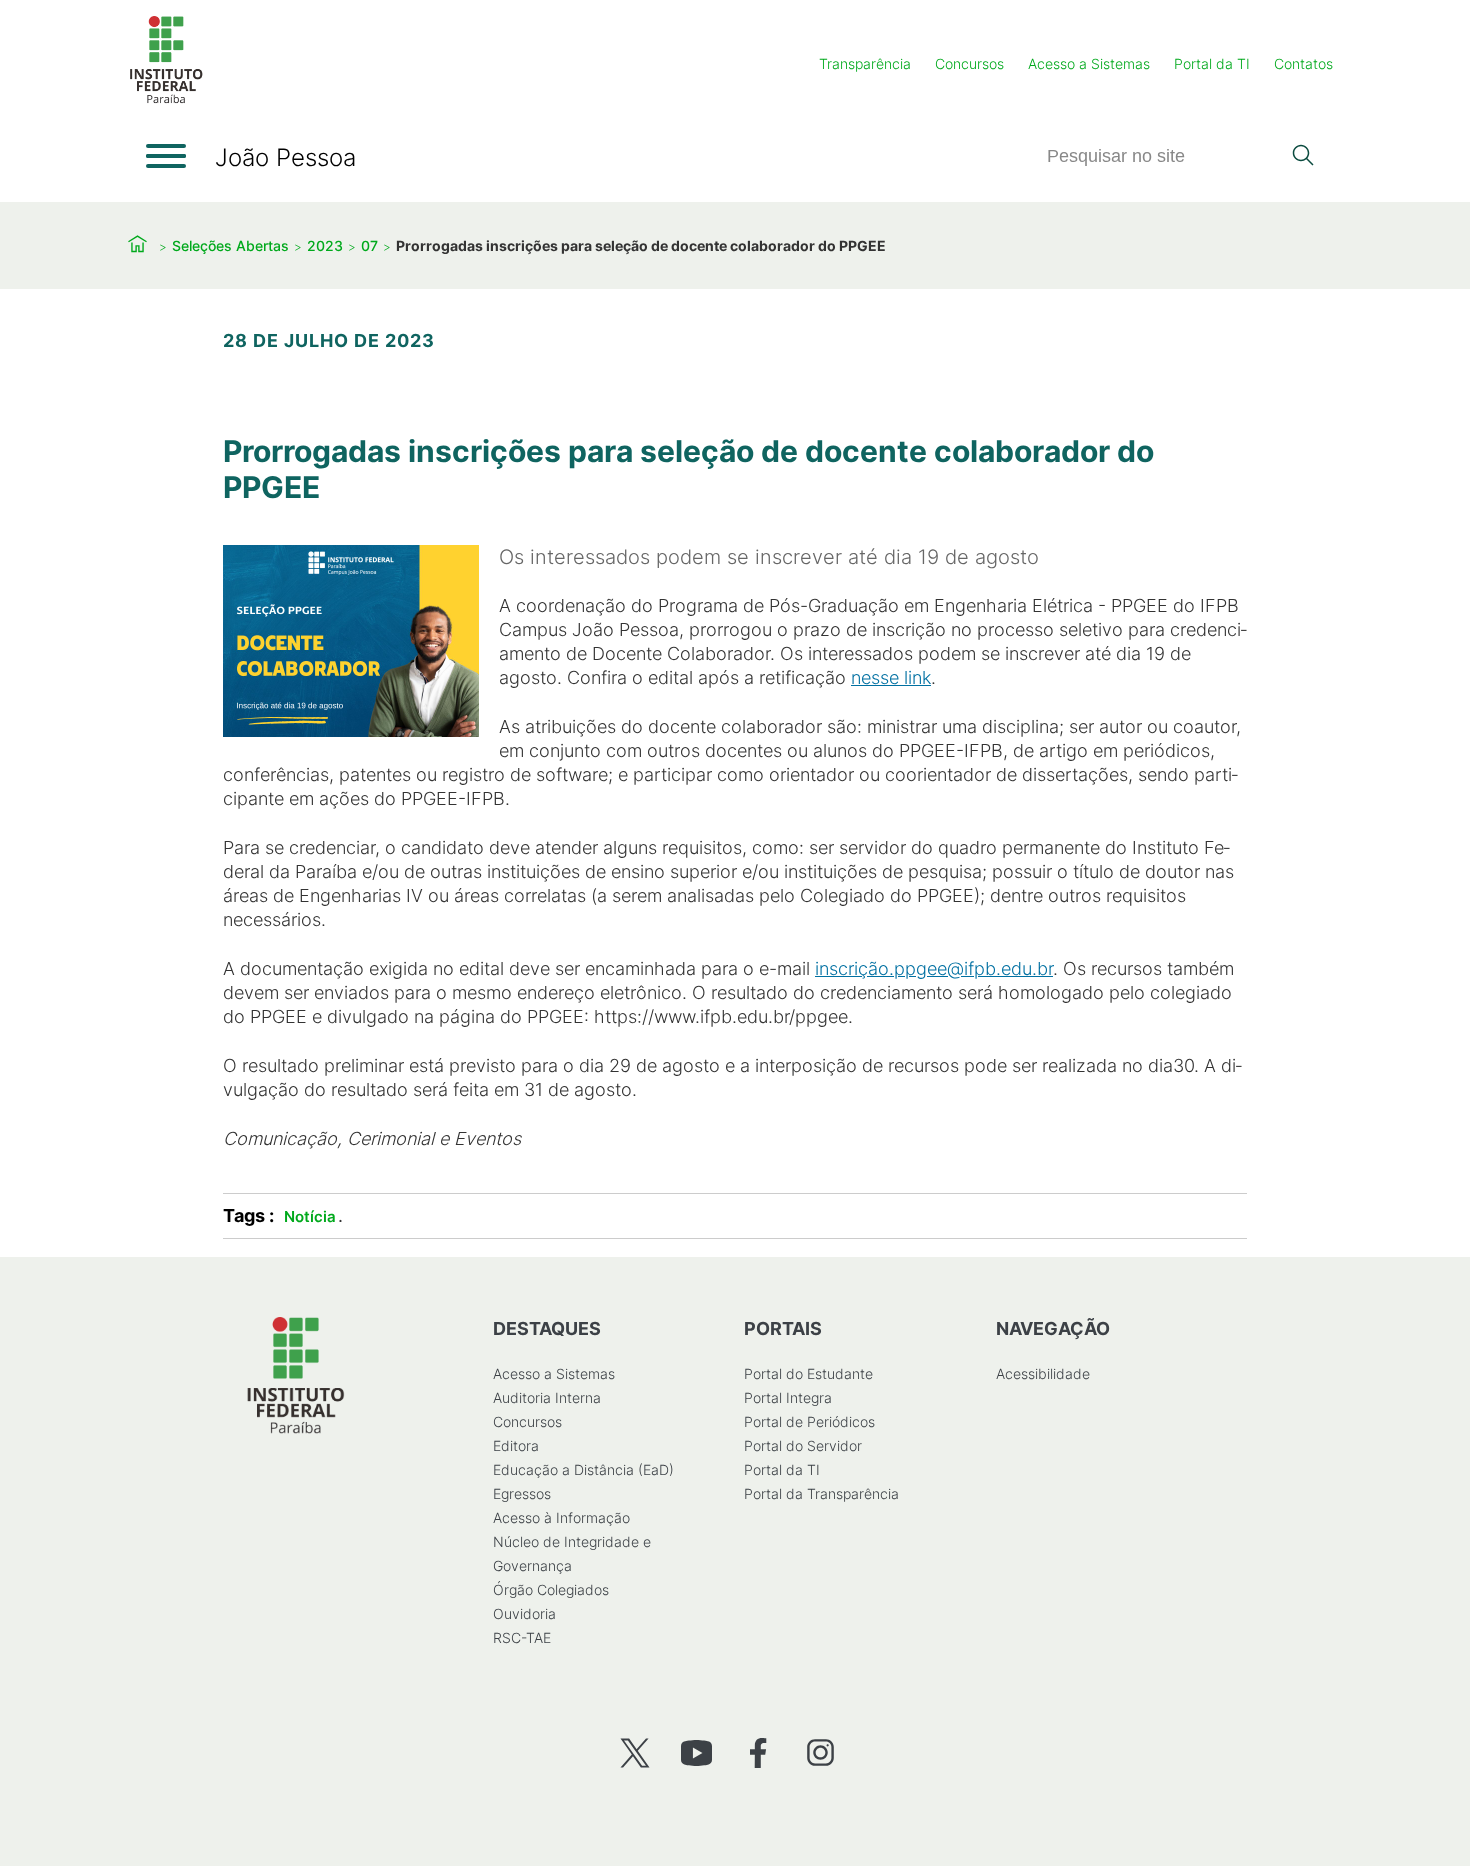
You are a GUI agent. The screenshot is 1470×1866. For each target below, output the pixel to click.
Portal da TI (1212, 63)
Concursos (969, 63)
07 (369, 245)
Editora (516, 1445)
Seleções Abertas (230, 245)
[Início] (166, 99)
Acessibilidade (1043, 1373)
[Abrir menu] (166, 156)
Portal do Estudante (808, 1373)
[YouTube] (696, 1752)
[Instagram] (820, 1752)
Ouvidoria (524, 1613)
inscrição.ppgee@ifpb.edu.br (934, 968)
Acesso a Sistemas (1089, 63)
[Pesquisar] (1302, 157)
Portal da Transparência (821, 1493)
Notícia (310, 1216)
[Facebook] (758, 1752)
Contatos (1303, 63)
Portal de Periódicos (809, 1421)
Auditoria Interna (547, 1397)
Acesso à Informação (561, 1517)
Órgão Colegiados (551, 1589)
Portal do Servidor (803, 1445)
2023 (325, 245)
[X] (634, 1752)
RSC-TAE (522, 1637)
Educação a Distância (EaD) (583, 1469)
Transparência (865, 63)
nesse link (891, 677)
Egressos (522, 1493)
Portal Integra (788, 1397)
